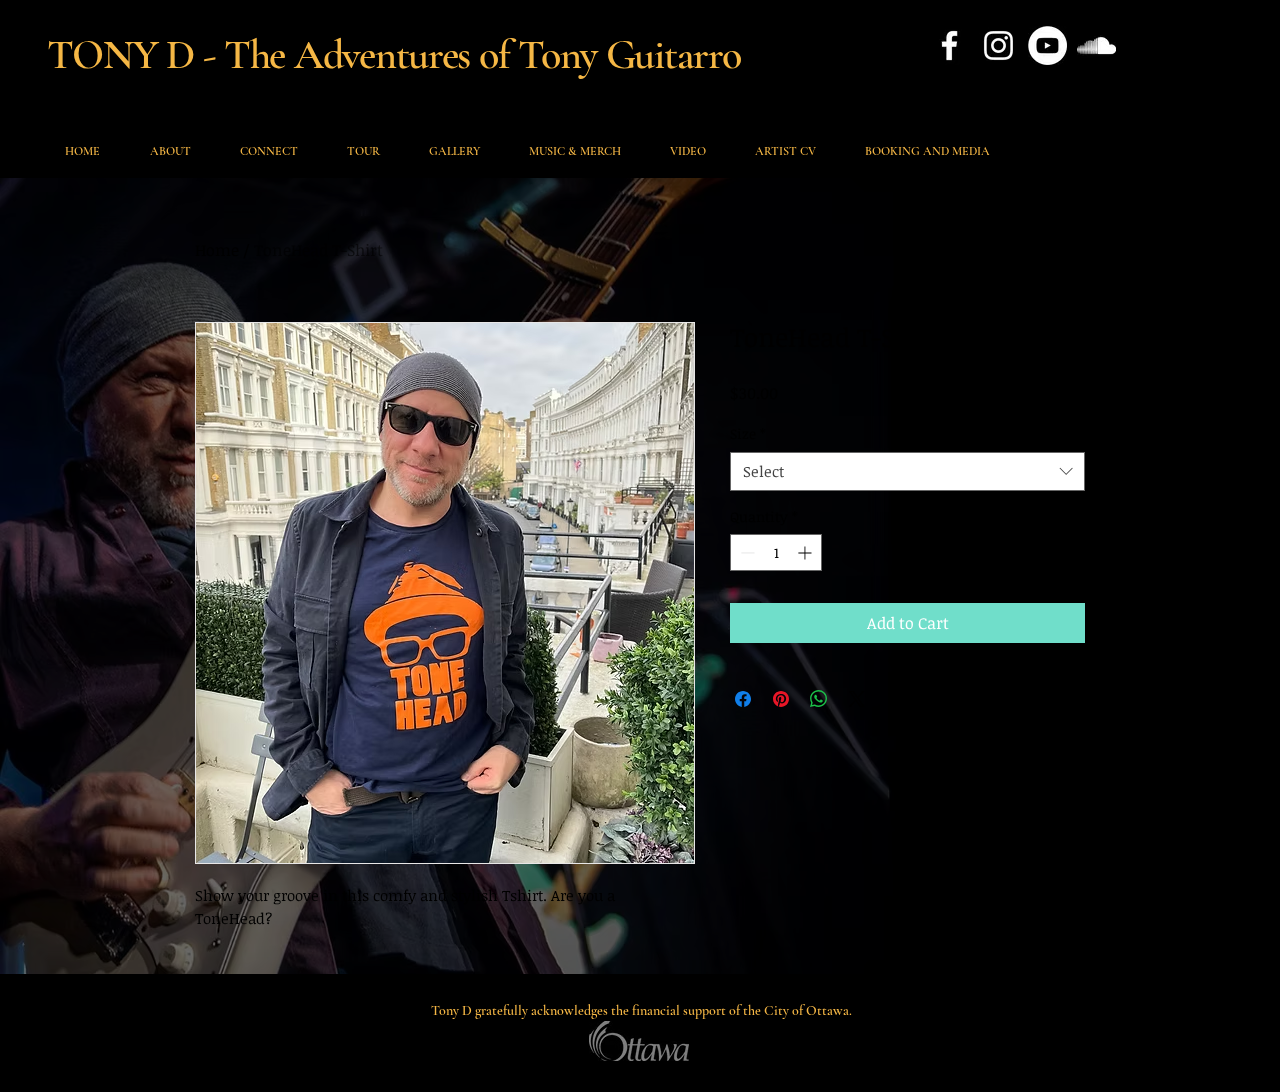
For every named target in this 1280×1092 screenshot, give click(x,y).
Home (217, 250)
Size (747, 433)
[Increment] (806, 552)
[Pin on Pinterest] (781, 699)
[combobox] (907, 471)
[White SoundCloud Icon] (1096, 45)
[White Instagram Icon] (998, 45)
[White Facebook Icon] (949, 45)
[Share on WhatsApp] (819, 699)
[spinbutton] (776, 552)
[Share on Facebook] (743, 699)
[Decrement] (745, 552)
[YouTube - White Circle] (1047, 45)
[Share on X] (857, 699)
